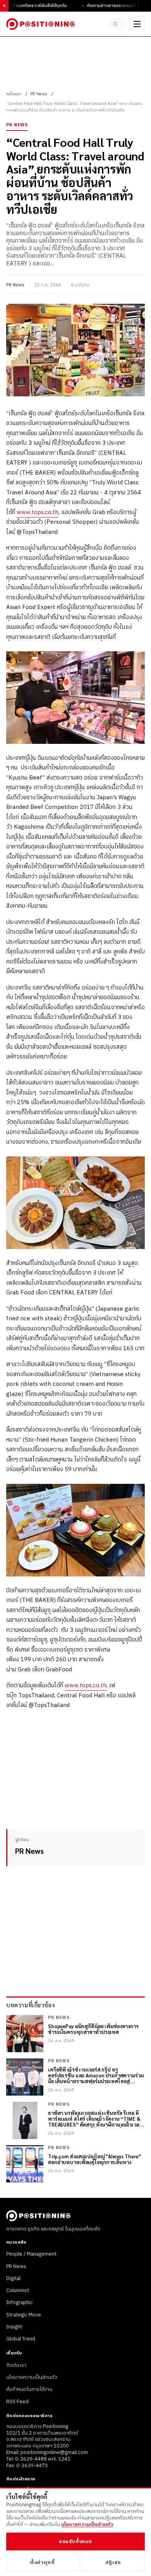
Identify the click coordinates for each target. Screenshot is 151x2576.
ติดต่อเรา (16, 2365)
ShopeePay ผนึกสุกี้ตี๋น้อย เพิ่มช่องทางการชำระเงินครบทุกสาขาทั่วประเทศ (93, 2029)
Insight (14, 2327)
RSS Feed (17, 2402)
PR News (39, 94)
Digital (13, 2278)
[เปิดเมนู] (137, 24)
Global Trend (21, 2339)
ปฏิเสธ (113, 2562)
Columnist (18, 2290)
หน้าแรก (14, 94)
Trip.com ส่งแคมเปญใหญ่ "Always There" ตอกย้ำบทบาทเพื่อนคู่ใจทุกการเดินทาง (94, 2160)
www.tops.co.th (38, 512)
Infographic (20, 2302)
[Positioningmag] (40, 24)
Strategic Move (24, 2315)
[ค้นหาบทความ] (118, 24)
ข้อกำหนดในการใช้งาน (29, 2389)
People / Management (31, 2254)
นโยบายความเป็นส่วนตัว (32, 2377)
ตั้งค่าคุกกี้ (42, 2562)
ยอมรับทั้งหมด (75, 2542)
